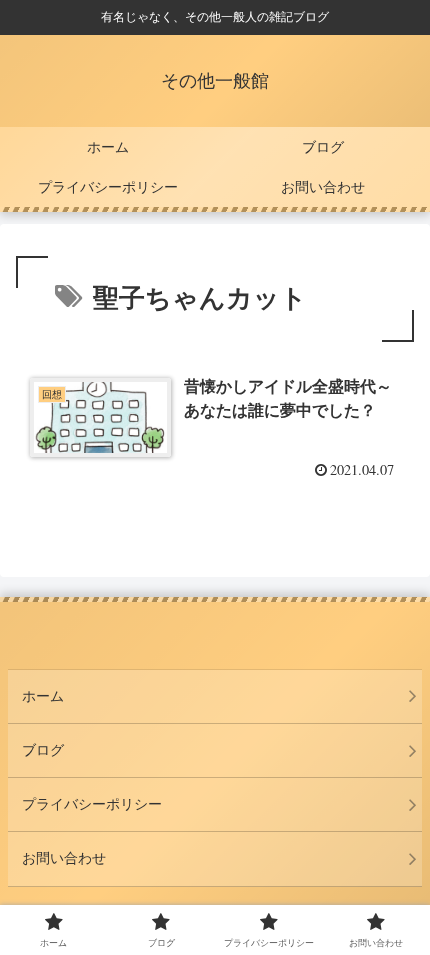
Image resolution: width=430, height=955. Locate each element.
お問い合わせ (64, 858)
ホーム (43, 696)
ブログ (43, 750)
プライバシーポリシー (92, 804)
